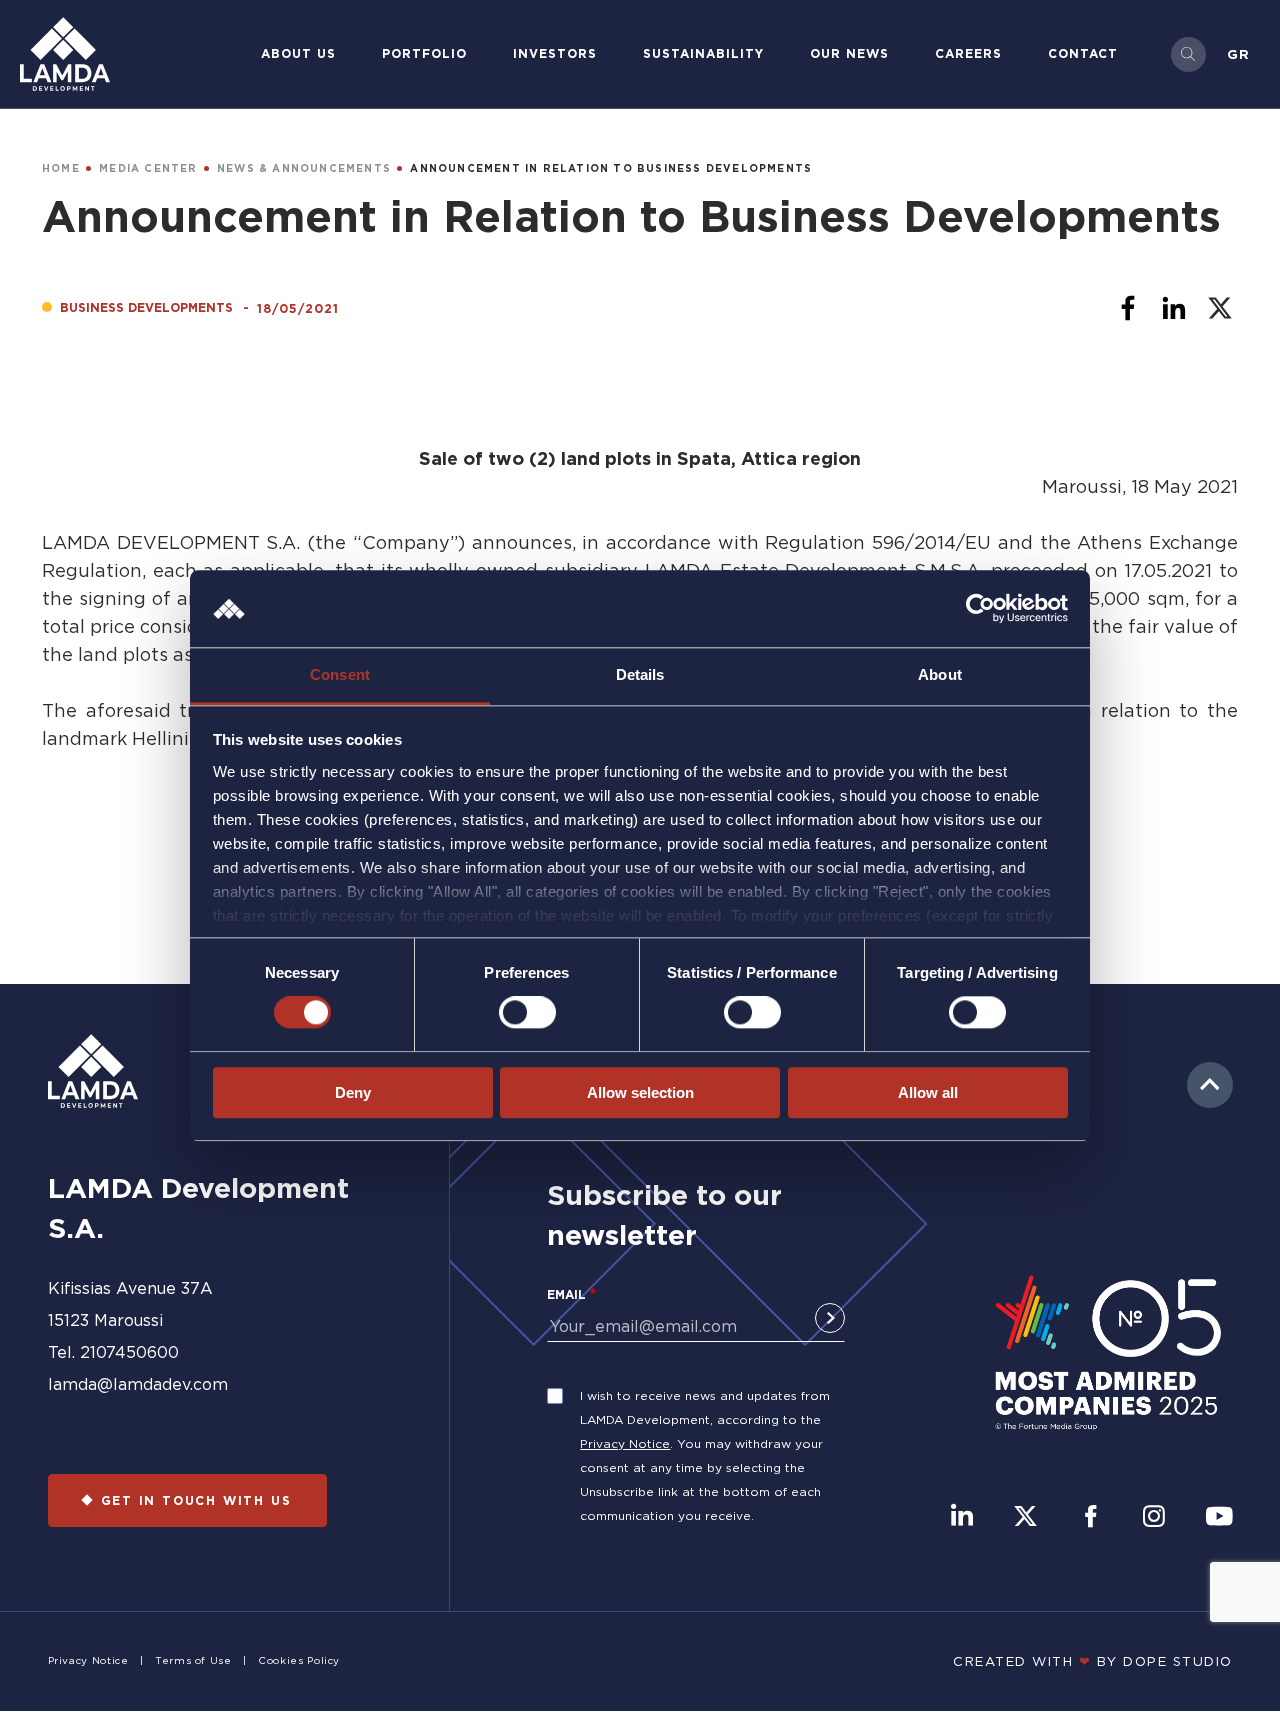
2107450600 (129, 1352)
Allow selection (640, 1092)
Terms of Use (193, 1660)
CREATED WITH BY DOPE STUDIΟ (1093, 1661)
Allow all (928, 1092)
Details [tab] (640, 674)
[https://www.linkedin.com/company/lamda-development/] (962, 1518)
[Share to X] (1220, 308)
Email (566, 1294)
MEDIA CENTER (148, 168)
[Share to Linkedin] (1174, 308)
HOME (61, 168)
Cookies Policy (299, 1660)
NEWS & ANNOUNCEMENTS (304, 168)
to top (1210, 1085)
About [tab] (940, 674)
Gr (1238, 54)
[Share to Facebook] (1128, 308)
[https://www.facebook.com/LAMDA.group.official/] (1090, 1518)
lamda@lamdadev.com (138, 1384)
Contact (1083, 53)
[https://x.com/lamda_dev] (1025, 1518)
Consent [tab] (340, 674)
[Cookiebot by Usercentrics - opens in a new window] (980, 609)
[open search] (1188, 54)
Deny (353, 1092)
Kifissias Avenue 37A (130, 1288)
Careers (968, 53)
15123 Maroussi (105, 1320)
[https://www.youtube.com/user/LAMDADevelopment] (1219, 1518)
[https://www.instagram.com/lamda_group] (1154, 1518)
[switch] (527, 1012)
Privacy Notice (625, 1443)
